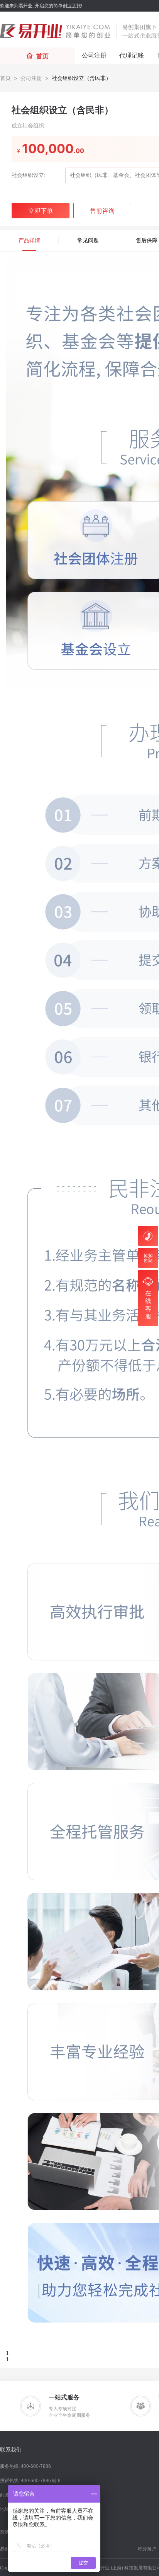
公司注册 (31, 78)
